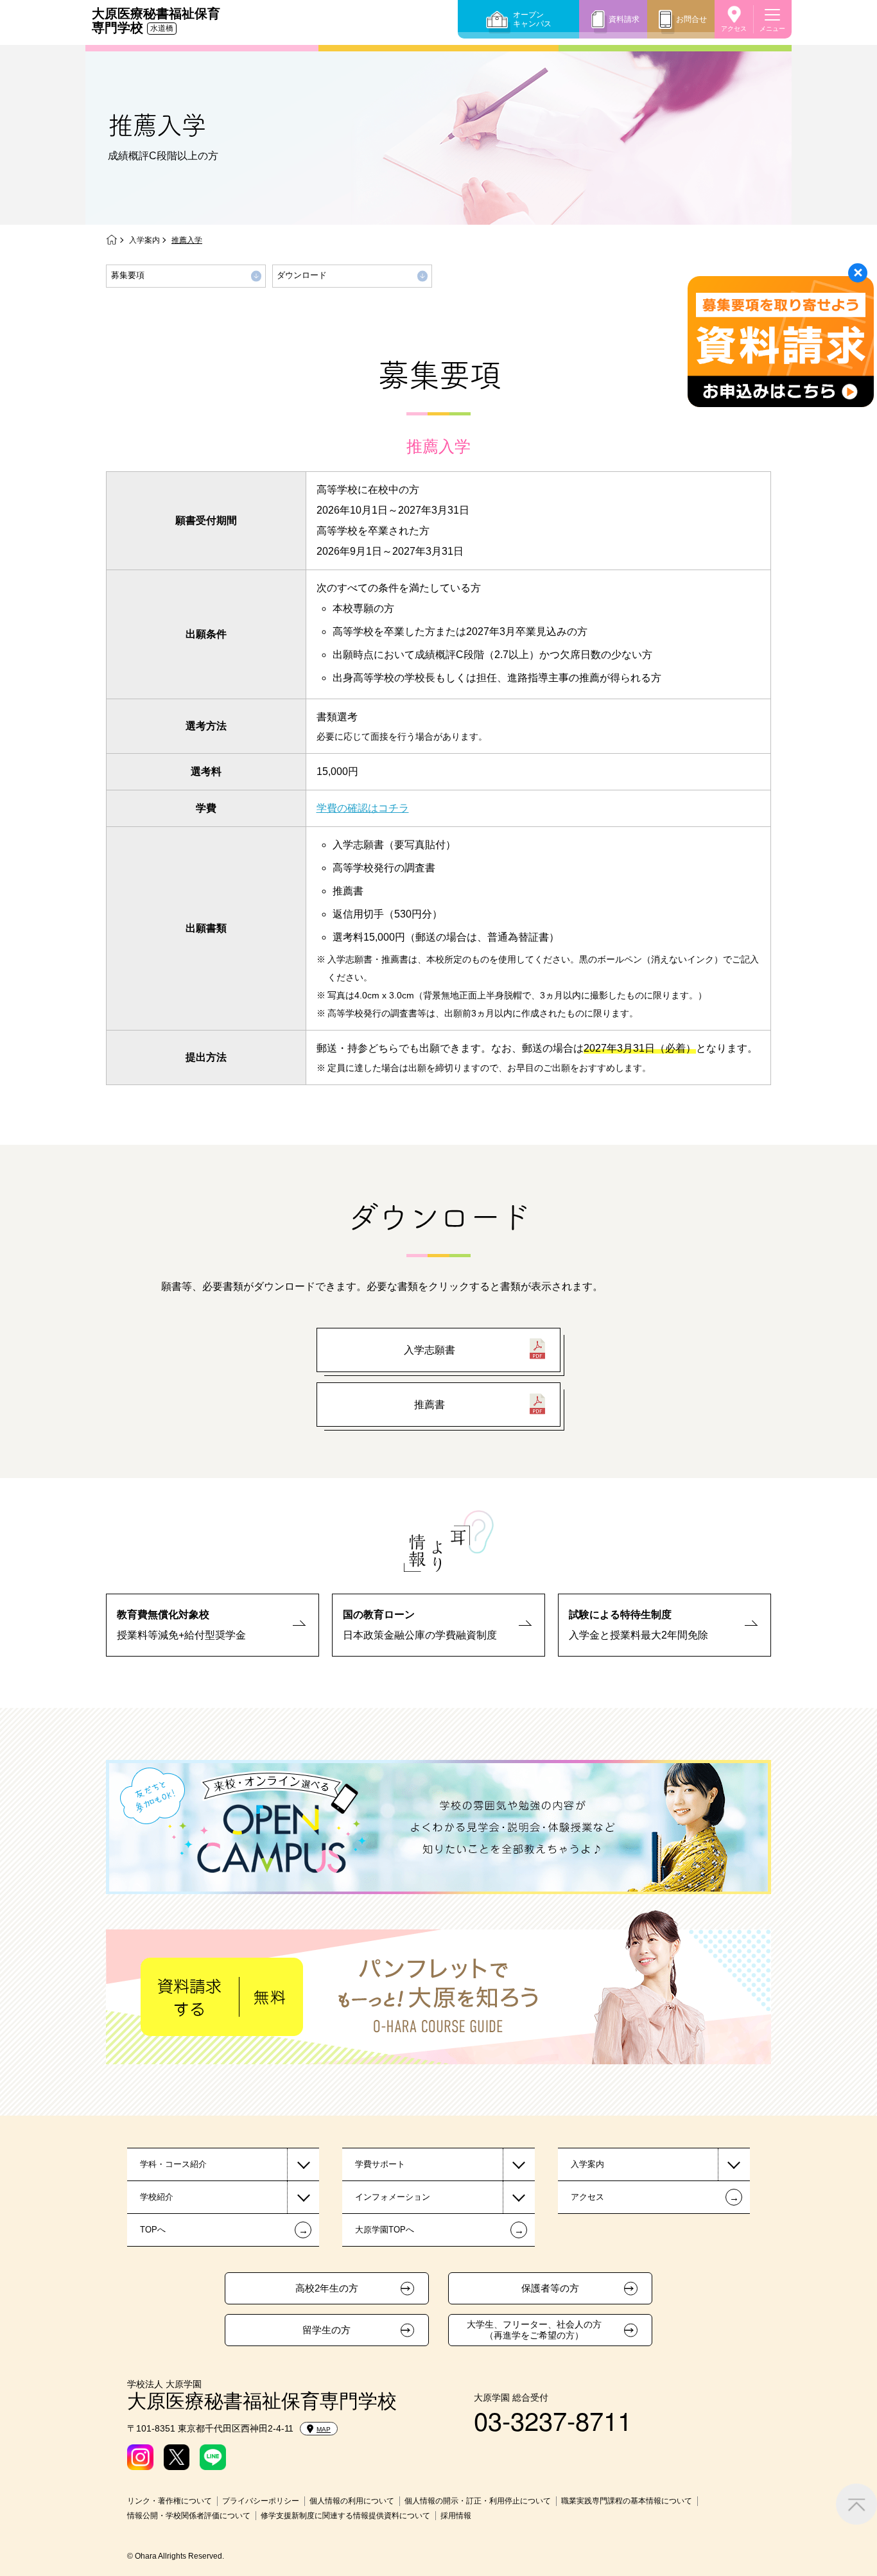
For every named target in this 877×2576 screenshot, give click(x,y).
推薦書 (430, 1405)
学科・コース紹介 (173, 2164)
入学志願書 (430, 1350)
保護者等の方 (550, 2288)
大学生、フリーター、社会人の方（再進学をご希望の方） (534, 2330)
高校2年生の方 (327, 2288)
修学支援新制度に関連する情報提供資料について (345, 2516)
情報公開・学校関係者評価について (189, 2516)
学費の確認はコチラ (363, 808)
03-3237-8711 (553, 2420)
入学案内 (144, 240)
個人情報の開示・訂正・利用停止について (478, 2501)
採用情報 (456, 2516)
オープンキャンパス (532, 19)
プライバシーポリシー (261, 2501)
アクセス (734, 29)
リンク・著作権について (169, 2501)
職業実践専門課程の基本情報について (627, 2501)
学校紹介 (157, 2197)
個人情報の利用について (352, 2501)
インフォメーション (393, 2197)
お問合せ (691, 19)
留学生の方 (326, 2330)
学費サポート (380, 2164)
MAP (324, 2429)
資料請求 (624, 19)
